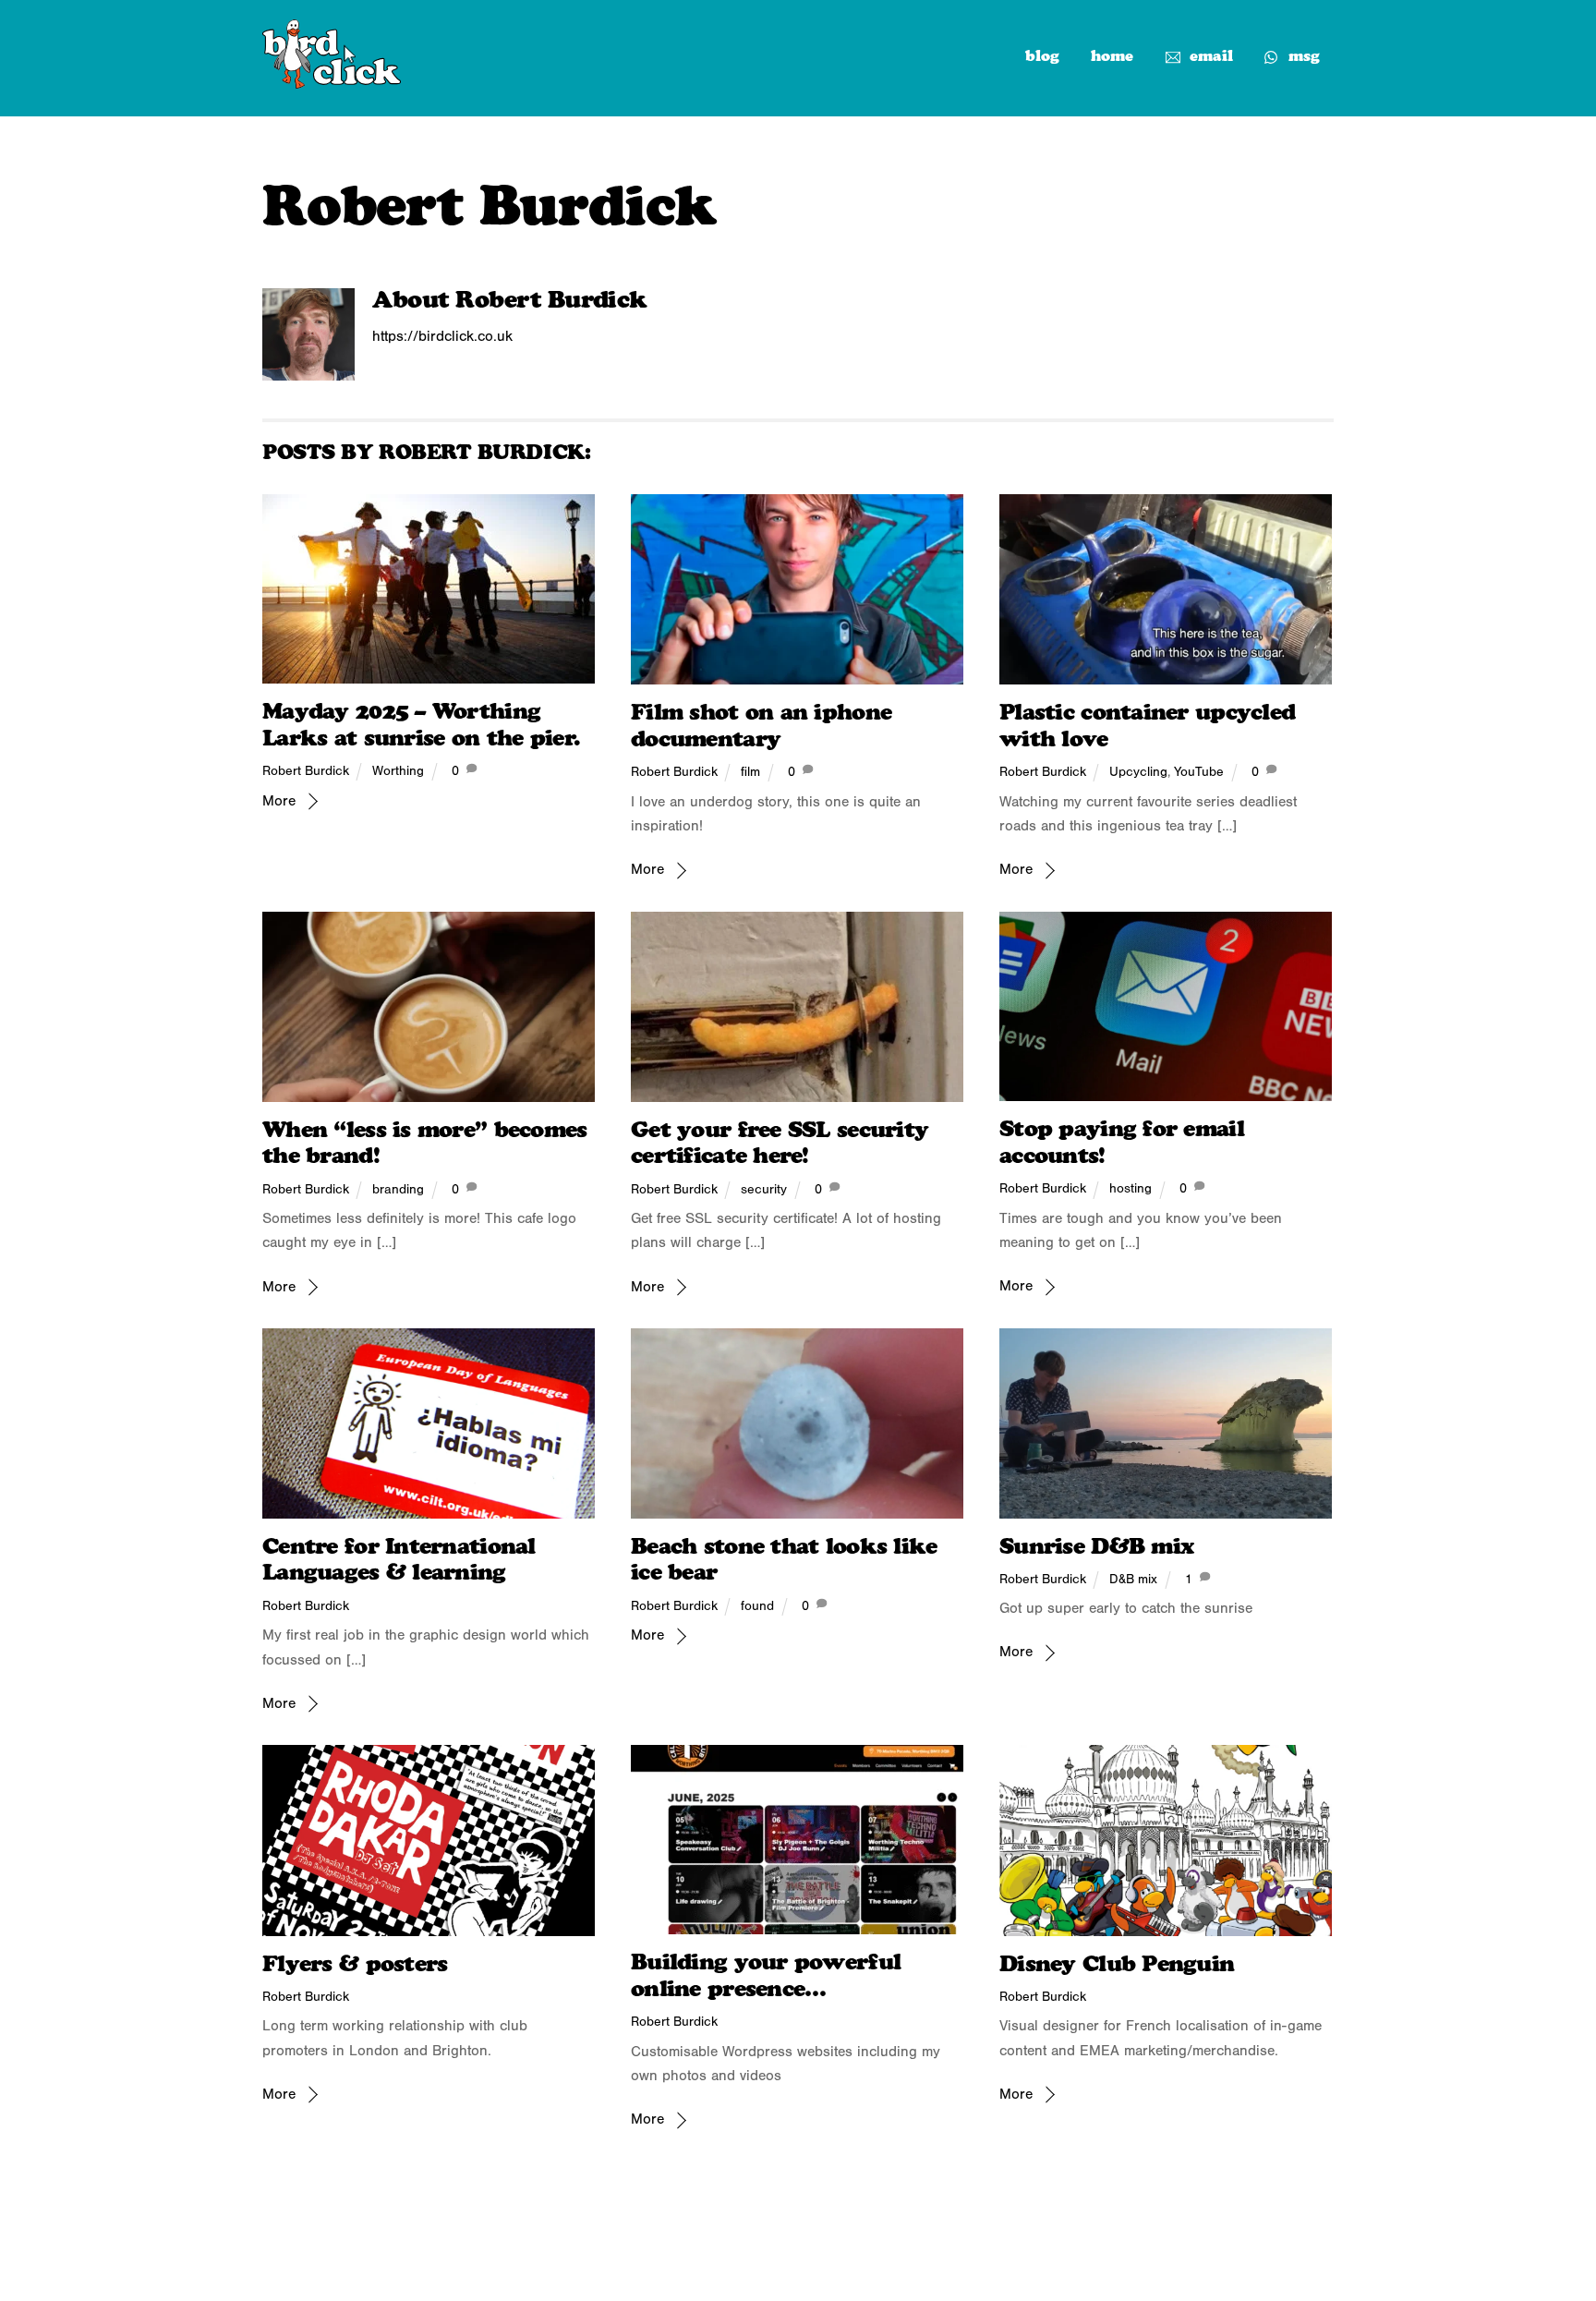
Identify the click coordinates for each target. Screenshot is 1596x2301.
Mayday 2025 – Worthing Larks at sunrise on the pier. (421, 724)
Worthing (398, 771)
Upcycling (1138, 772)
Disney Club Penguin (1117, 1963)
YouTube (1199, 772)
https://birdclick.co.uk (442, 336)
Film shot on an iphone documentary (761, 725)
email (1209, 56)
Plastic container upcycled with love (1147, 725)
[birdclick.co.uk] (332, 81)
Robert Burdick (306, 771)
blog (1042, 56)
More (279, 801)
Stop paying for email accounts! (1122, 1142)
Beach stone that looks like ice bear (784, 1559)
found (757, 1606)
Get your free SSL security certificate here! (780, 1143)
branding (398, 1189)
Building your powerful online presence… (766, 1975)
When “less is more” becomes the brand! (425, 1143)
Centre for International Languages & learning (399, 1559)
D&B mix (1133, 1579)
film (750, 772)
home (1112, 56)
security (764, 1189)
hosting (1130, 1188)
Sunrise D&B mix (1096, 1546)
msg (1302, 56)
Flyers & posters (355, 1963)
